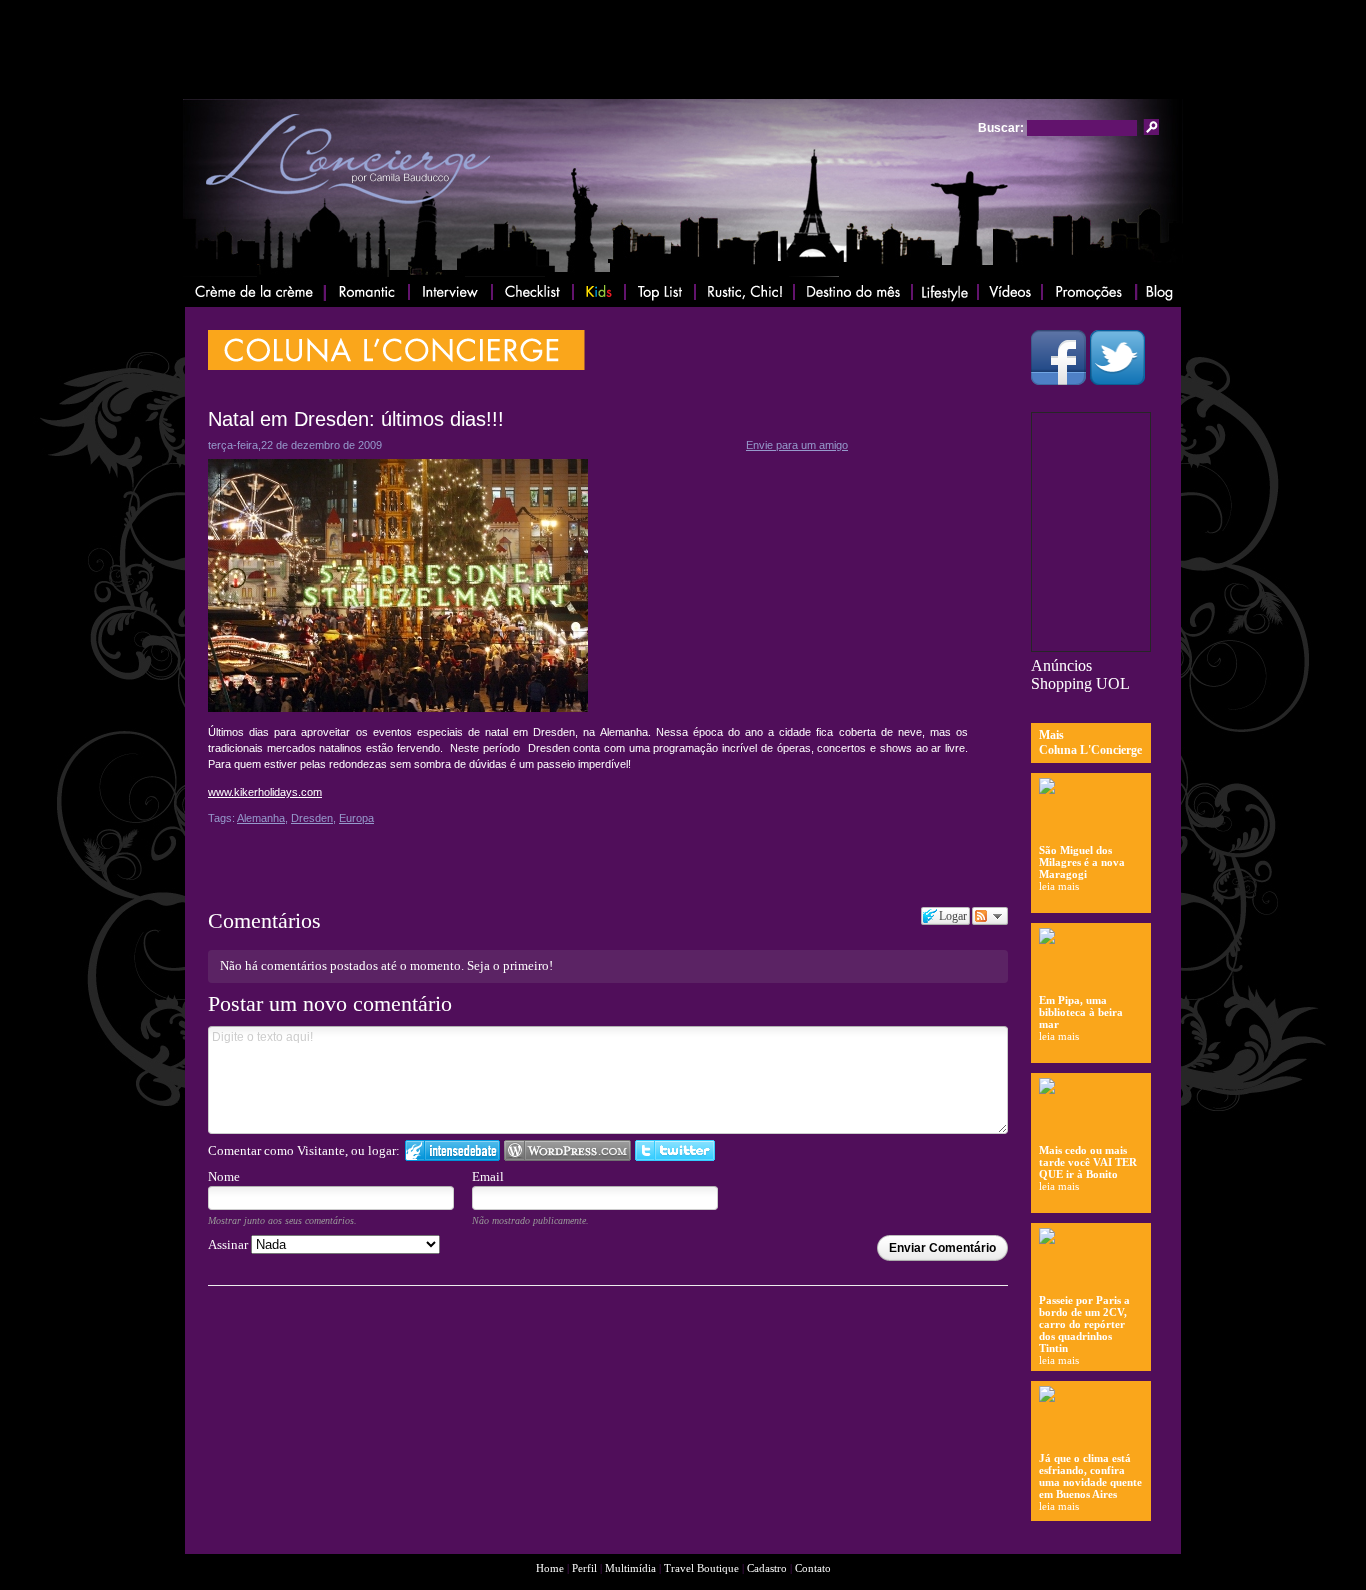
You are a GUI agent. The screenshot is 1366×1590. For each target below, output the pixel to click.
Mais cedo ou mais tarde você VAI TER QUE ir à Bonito (1088, 1162)
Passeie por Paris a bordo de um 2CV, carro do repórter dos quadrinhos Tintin (1084, 1324)
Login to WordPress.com (567, 1150)
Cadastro (767, 1568)
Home (550, 1568)
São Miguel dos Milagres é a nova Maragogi (1082, 862)
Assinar (229, 1244)
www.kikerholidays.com (265, 792)
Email (488, 1176)
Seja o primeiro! (510, 965)
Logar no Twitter (675, 1150)
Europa (356, 818)
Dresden (312, 818)
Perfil (584, 1568)
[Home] (347, 210)
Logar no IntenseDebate (452, 1150)
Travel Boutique (703, 1568)
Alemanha (261, 818)
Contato (813, 1568)
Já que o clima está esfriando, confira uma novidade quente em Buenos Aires (1090, 1476)
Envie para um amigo (797, 445)
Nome (224, 1176)
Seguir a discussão (990, 916)
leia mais (1059, 886)
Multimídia (630, 1568)
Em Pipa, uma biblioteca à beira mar (1081, 1012)
